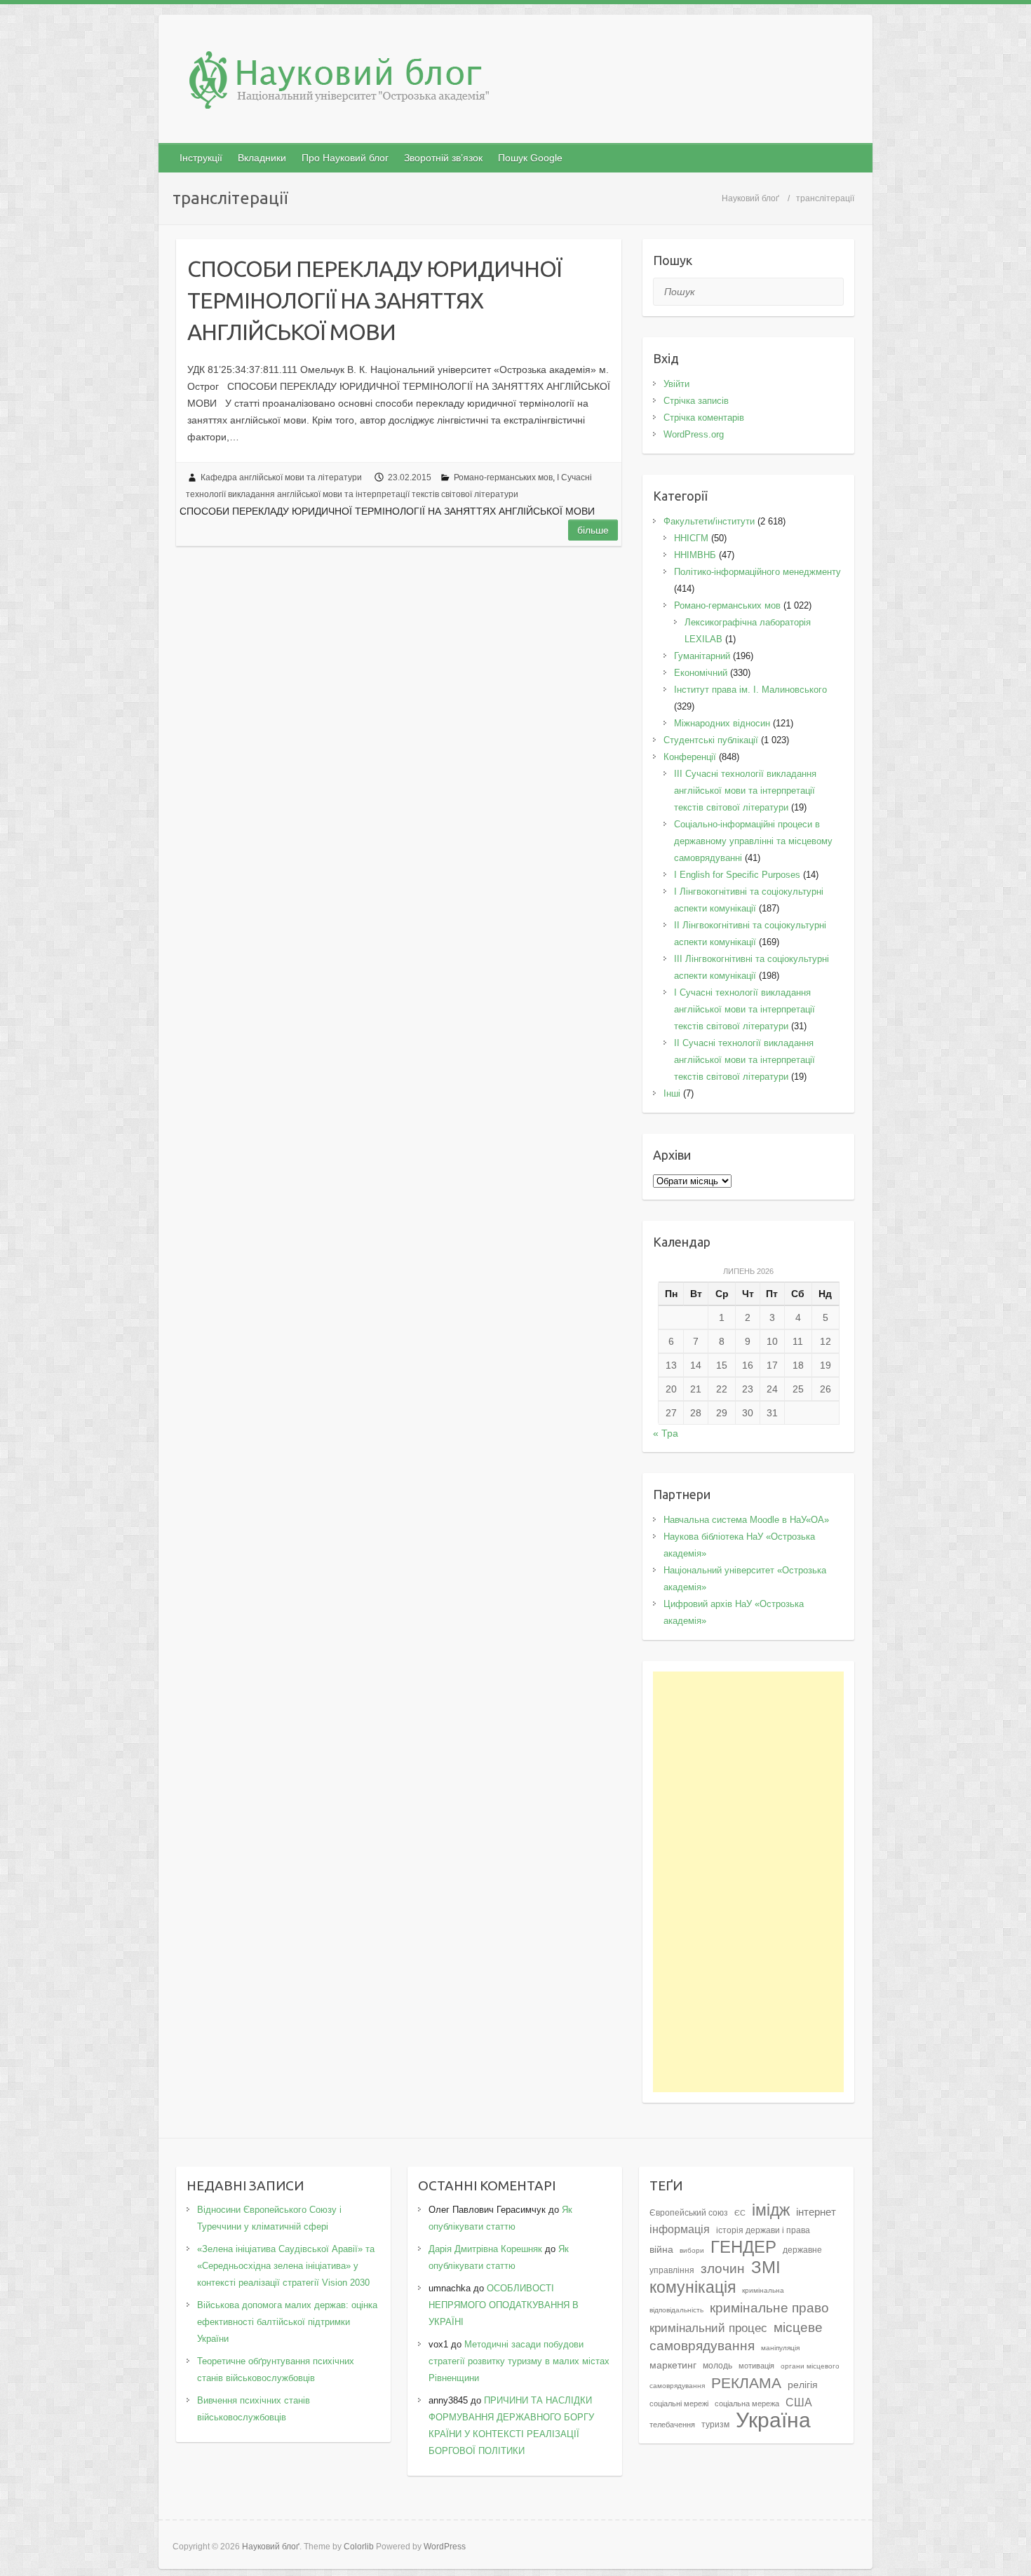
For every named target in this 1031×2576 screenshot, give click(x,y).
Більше (593, 530)
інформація (680, 2229)
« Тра (666, 1433)
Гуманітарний (702, 656)
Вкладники (262, 158)
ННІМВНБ (695, 555)
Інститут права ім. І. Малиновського (750, 690)
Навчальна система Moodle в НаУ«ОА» (746, 1520)
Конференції (690, 757)
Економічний (701, 673)
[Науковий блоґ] (515, 83)
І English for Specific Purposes (737, 875)
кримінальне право (769, 2307)
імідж (771, 2210)
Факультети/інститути (709, 521)
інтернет (816, 2212)
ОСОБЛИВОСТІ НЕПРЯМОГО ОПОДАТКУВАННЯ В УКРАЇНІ (504, 2305)
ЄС (740, 2213)
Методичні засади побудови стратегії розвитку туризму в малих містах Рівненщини (519, 2361)
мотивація (756, 2366)
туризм (715, 2425)
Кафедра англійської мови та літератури (281, 477)
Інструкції (201, 158)
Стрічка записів (696, 401)
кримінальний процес (708, 2328)
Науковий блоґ (750, 198)
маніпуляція (780, 2348)
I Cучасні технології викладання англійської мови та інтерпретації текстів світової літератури (744, 1009)
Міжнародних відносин (722, 723)
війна (661, 2250)
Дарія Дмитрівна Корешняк (485, 2249)
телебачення (672, 2425)
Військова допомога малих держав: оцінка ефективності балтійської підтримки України (287, 2322)
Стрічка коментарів (704, 418)
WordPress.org (694, 434)
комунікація (693, 2287)
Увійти (676, 384)
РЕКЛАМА (746, 2383)
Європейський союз (689, 2213)
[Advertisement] (749, 1882)
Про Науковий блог (345, 158)
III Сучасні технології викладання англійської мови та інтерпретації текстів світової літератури (745, 791)
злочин (723, 2268)
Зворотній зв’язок (443, 158)
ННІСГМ (691, 538)
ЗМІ (766, 2267)
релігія (803, 2385)
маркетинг (673, 2365)
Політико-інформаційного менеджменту (757, 572)
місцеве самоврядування (736, 2336)
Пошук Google (530, 158)
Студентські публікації (711, 740)
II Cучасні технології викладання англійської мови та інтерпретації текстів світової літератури (744, 1060)
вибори (692, 2250)
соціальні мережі (679, 2404)
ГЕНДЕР (743, 2247)
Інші (672, 1093)
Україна (773, 2420)
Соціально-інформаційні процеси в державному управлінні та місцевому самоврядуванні (753, 841)
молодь (717, 2366)
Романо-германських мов (503, 477)
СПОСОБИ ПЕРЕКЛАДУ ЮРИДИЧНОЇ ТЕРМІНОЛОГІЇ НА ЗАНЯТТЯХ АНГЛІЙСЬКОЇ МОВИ (375, 300)
